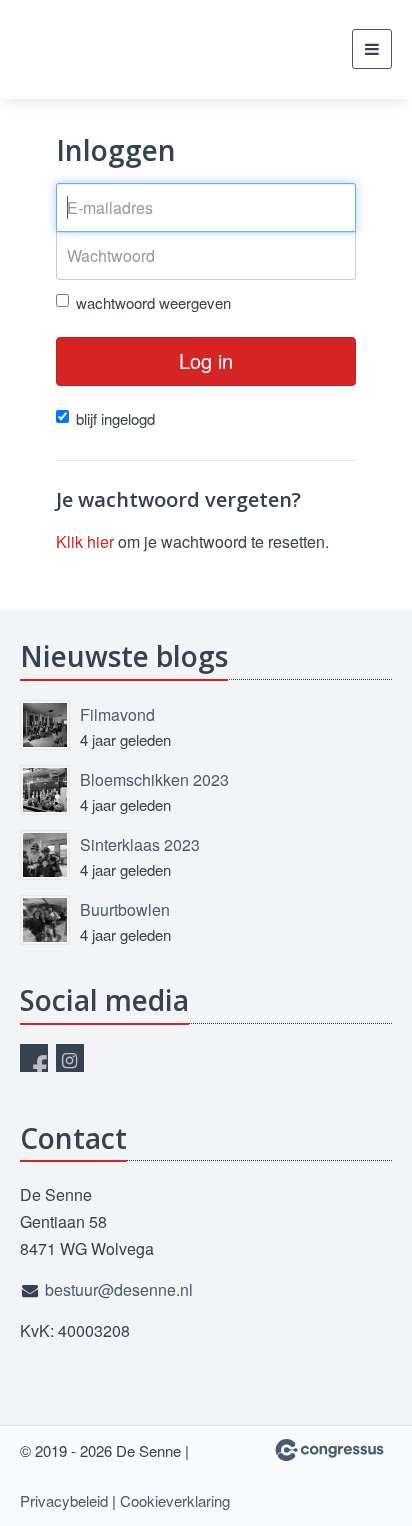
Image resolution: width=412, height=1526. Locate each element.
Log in (206, 360)
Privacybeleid (64, 1500)
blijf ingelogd (115, 418)
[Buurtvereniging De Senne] (70, 49)
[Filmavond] (45, 725)
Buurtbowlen (125, 909)
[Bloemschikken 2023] (45, 790)
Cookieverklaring (175, 1500)
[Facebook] (34, 1058)
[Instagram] (70, 1058)
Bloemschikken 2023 (154, 779)
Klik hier (85, 541)
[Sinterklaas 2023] (45, 855)
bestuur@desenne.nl (119, 1289)
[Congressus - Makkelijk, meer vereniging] (329, 1450)
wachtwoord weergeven (153, 302)
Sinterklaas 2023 (140, 844)
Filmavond (117, 714)
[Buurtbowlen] (45, 920)
